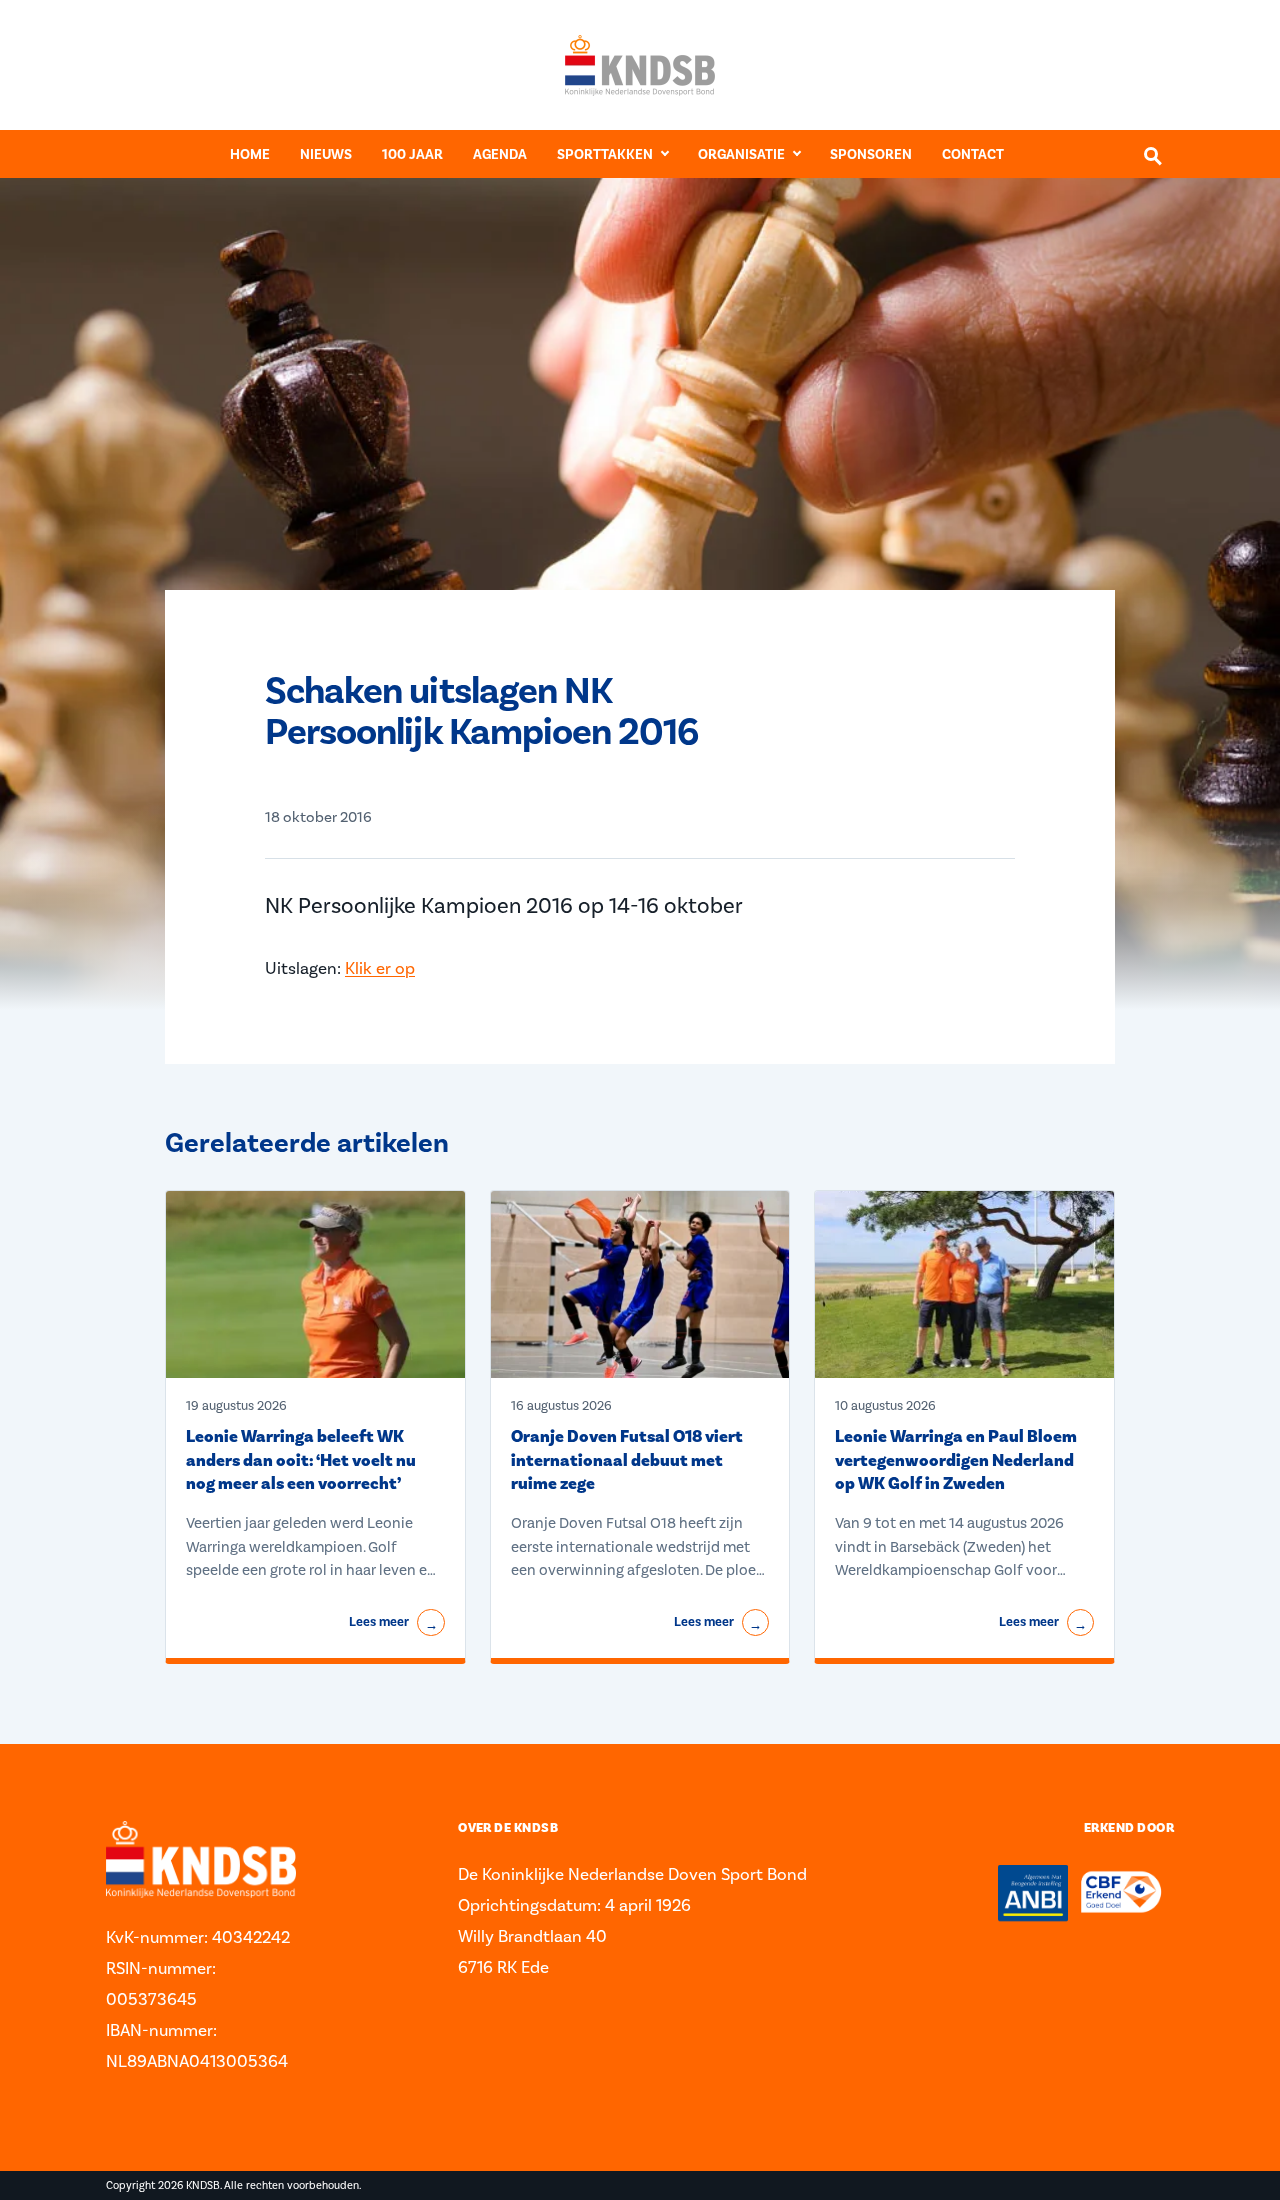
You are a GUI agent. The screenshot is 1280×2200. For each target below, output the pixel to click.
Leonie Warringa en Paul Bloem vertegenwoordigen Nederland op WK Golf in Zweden (956, 1460)
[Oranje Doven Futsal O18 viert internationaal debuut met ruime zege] (640, 1284)
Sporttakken (605, 154)
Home (250, 154)
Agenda (500, 154)
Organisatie (741, 154)
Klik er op (380, 968)
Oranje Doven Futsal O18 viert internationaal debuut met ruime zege (627, 1460)
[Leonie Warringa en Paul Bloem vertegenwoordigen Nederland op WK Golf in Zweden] (964, 1284)
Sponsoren (871, 154)
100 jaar (412, 154)
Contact (973, 154)
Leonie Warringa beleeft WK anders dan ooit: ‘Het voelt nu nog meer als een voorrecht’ (301, 1460)
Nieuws (326, 154)
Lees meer (393, 1623)
